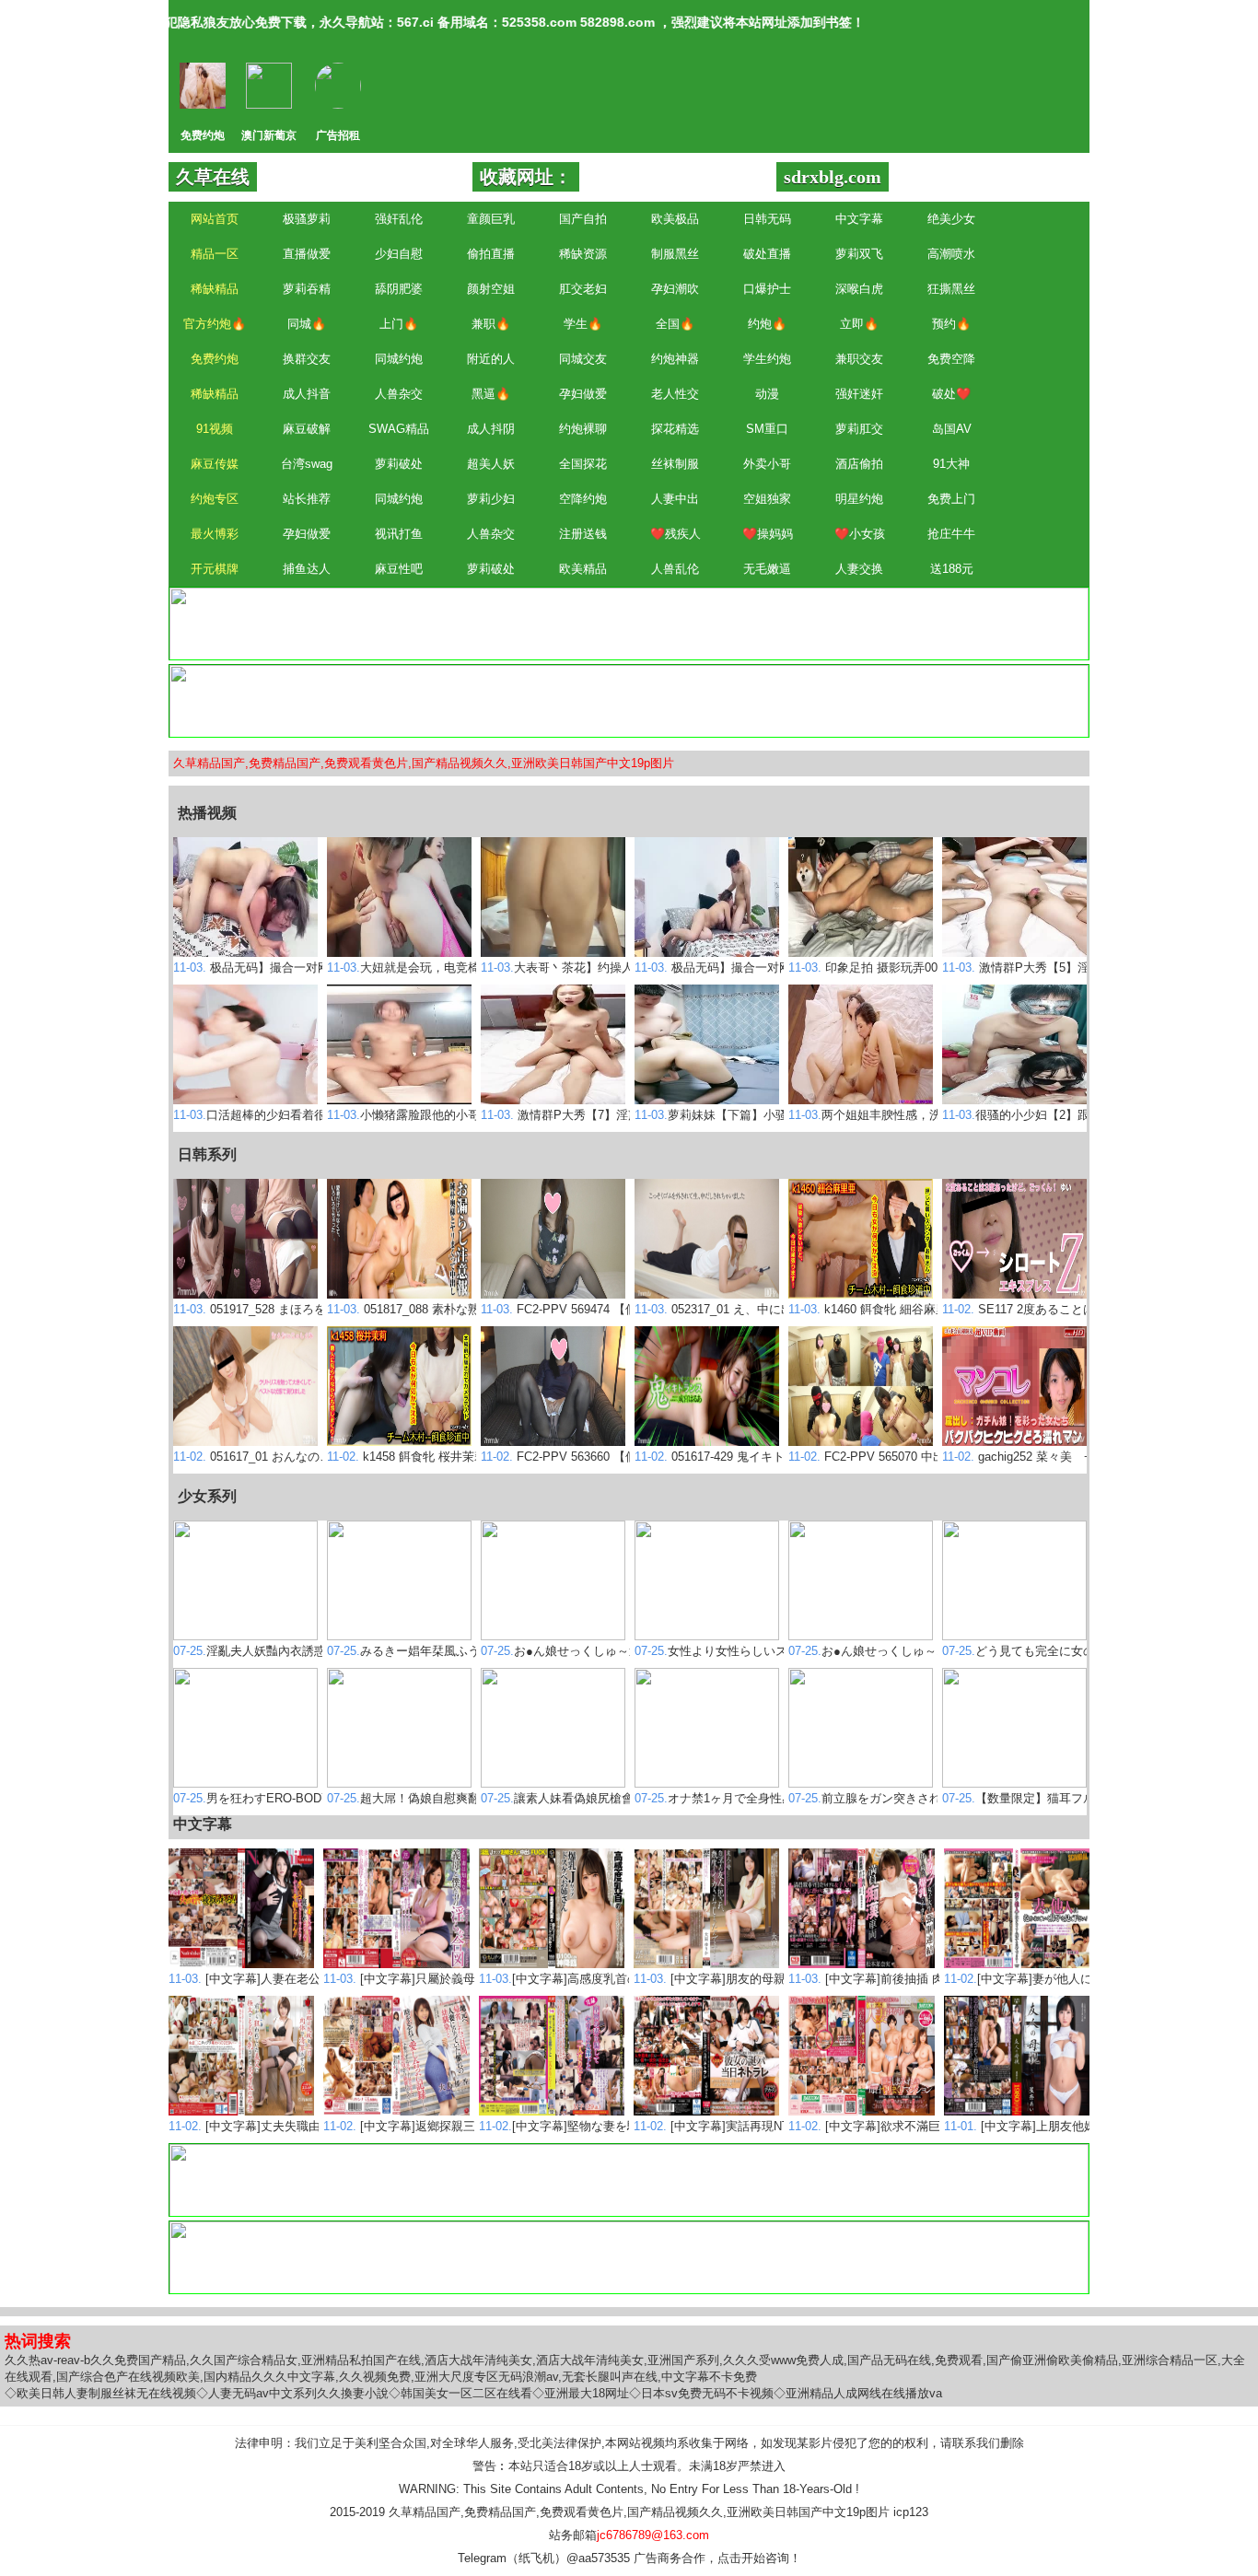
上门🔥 (399, 324)
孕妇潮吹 (675, 289)
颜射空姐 (491, 289)
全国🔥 (675, 324)
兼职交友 (859, 359)
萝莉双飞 (859, 254)
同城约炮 (399, 359)
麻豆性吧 (399, 569)
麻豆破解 (307, 429)
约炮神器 (675, 359)
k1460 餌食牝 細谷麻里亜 (874, 1309)
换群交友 (307, 359)
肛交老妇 (583, 289)
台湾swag (307, 464)
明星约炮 (859, 499)
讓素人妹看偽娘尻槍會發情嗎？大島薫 (599, 1798)
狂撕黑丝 (951, 289)
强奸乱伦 (399, 219)
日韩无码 (767, 219)
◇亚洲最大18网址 (581, 2393)
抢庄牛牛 (951, 534)
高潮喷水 (951, 254)
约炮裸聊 (583, 429)
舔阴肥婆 (399, 289)
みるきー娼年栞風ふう (403, 1651)
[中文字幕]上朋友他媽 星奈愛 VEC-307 (1066, 2126)
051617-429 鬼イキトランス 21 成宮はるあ (768, 1457)
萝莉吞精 (307, 289)
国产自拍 (583, 219)
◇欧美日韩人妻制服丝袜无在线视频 (100, 2393)
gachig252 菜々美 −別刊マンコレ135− (1066, 1457)
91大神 (951, 464)
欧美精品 (583, 569)
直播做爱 (307, 254)
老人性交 (675, 394)
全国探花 (583, 464)
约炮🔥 (767, 324)
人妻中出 (675, 499)
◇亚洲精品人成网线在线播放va (858, 2393)
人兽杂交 (399, 394)
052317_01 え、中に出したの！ (738, 1309)
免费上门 (951, 499)
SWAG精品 (399, 429)
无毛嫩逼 (767, 569)
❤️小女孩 (860, 534)
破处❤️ (951, 394)
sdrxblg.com (833, 177)
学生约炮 (767, 359)
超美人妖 (491, 464)
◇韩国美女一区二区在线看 (460, 2393)
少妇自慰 (399, 254)
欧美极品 (675, 219)
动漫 (767, 394)
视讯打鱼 (399, 534)
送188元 (952, 569)
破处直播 (767, 254)
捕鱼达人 (307, 569)
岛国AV (952, 429)
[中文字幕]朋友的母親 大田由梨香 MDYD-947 (772, 1979)
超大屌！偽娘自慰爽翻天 (409, 1798)
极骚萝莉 (307, 219)
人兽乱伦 (675, 569)
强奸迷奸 (859, 394)
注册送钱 (583, 534)
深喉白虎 (859, 289)
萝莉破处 (399, 464)
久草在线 (213, 177)
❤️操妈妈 (768, 534)
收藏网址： (526, 177)
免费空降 (951, 359)
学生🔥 (583, 324)
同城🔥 (307, 324)
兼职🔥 (491, 324)
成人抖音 (307, 394)
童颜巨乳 (491, 219)
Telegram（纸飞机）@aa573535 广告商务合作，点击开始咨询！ (629, 2558)
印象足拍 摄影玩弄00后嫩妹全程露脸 (905, 967)
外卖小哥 (767, 464)
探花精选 (675, 429)
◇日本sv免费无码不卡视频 (701, 2393)
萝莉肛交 (859, 429)
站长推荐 (307, 499)
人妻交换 (859, 569)
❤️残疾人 (676, 534)
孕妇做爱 (583, 394)
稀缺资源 (583, 254)
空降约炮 (583, 499)
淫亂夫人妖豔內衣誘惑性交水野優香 (285, 1651)
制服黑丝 (675, 254)
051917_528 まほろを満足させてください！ (309, 1309)
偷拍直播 (491, 254)
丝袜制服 (675, 464)
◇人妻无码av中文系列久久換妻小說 (292, 2393)
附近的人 (491, 359)
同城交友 (583, 359)
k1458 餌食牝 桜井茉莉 (407, 1457)
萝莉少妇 (491, 499)
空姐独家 (767, 499)
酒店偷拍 (859, 464)
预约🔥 (951, 324)
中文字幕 (859, 219)
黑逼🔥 (491, 394)
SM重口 (767, 429)
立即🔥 (859, 324)
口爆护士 (767, 289)
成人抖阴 (491, 429)
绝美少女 (951, 219)
